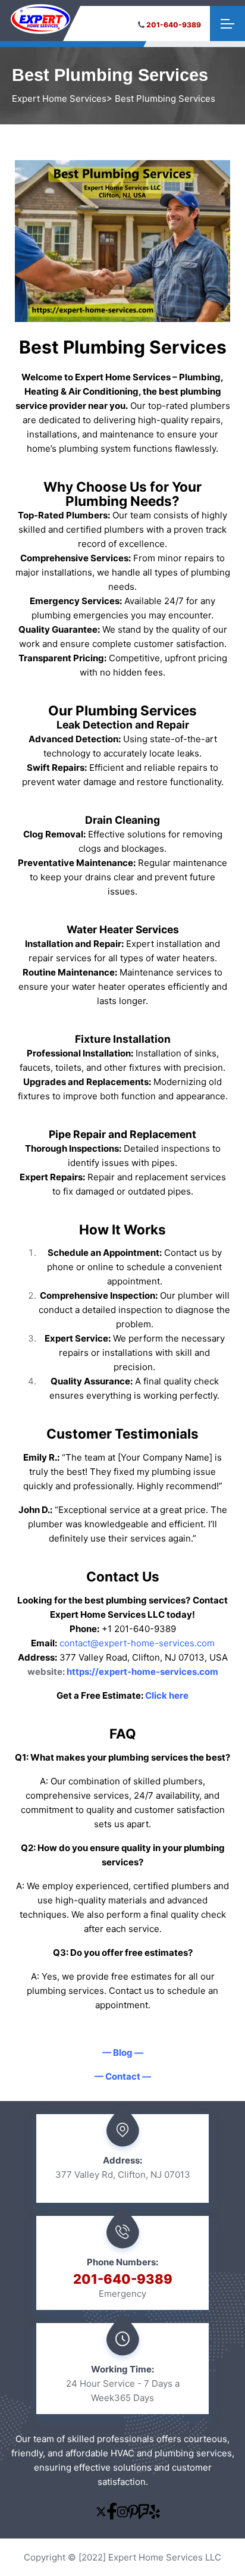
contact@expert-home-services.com (137, 1643)
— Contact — (123, 2076)
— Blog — (123, 2053)
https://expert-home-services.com (142, 1672)
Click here (167, 1695)
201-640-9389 (174, 25)
